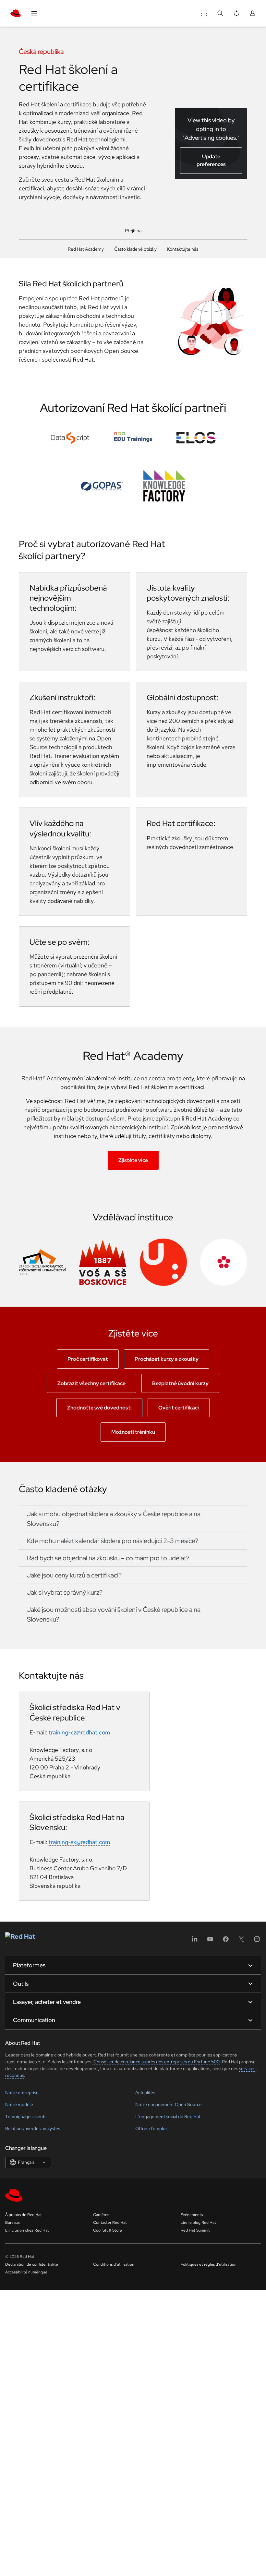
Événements (192, 2215)
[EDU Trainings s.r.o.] (133, 438)
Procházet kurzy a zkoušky (167, 1359)
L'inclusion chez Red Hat (27, 2230)
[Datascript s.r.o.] (70, 438)
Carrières (101, 2215)
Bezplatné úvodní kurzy (180, 1383)
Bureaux (12, 2223)
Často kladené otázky (135, 249)
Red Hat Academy (86, 249)
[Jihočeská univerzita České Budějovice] (224, 1262)
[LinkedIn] (195, 1941)
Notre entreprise (22, 2092)
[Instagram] (257, 1941)
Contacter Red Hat (110, 2223)
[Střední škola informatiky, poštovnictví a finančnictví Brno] (42, 1262)
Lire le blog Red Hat (198, 2223)
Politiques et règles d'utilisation (209, 2264)
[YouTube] (210, 1941)
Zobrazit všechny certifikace (91, 1383)
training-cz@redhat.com (79, 1732)
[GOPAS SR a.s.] (102, 486)
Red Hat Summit (195, 2230)
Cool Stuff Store (108, 2230)
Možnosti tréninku (133, 1432)
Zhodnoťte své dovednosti (99, 1408)
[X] (241, 1941)
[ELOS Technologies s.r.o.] (196, 438)
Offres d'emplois (152, 2128)
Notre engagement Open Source (169, 2104)
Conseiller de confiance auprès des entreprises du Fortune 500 (156, 2062)
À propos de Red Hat (24, 2215)
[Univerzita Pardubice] (163, 1262)
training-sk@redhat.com (79, 1842)
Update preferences (211, 160)
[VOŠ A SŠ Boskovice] (103, 1262)
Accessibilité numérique (26, 2272)
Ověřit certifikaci (179, 1408)
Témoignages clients (26, 2116)
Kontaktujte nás (183, 249)
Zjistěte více (133, 1160)
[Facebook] (226, 1941)
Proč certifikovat (88, 1359)
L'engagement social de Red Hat (168, 2116)
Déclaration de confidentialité (32, 2264)
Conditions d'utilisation (114, 2264)
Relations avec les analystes (33, 2128)
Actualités (145, 2092)
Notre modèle (19, 2104)
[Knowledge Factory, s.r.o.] (164, 486)
